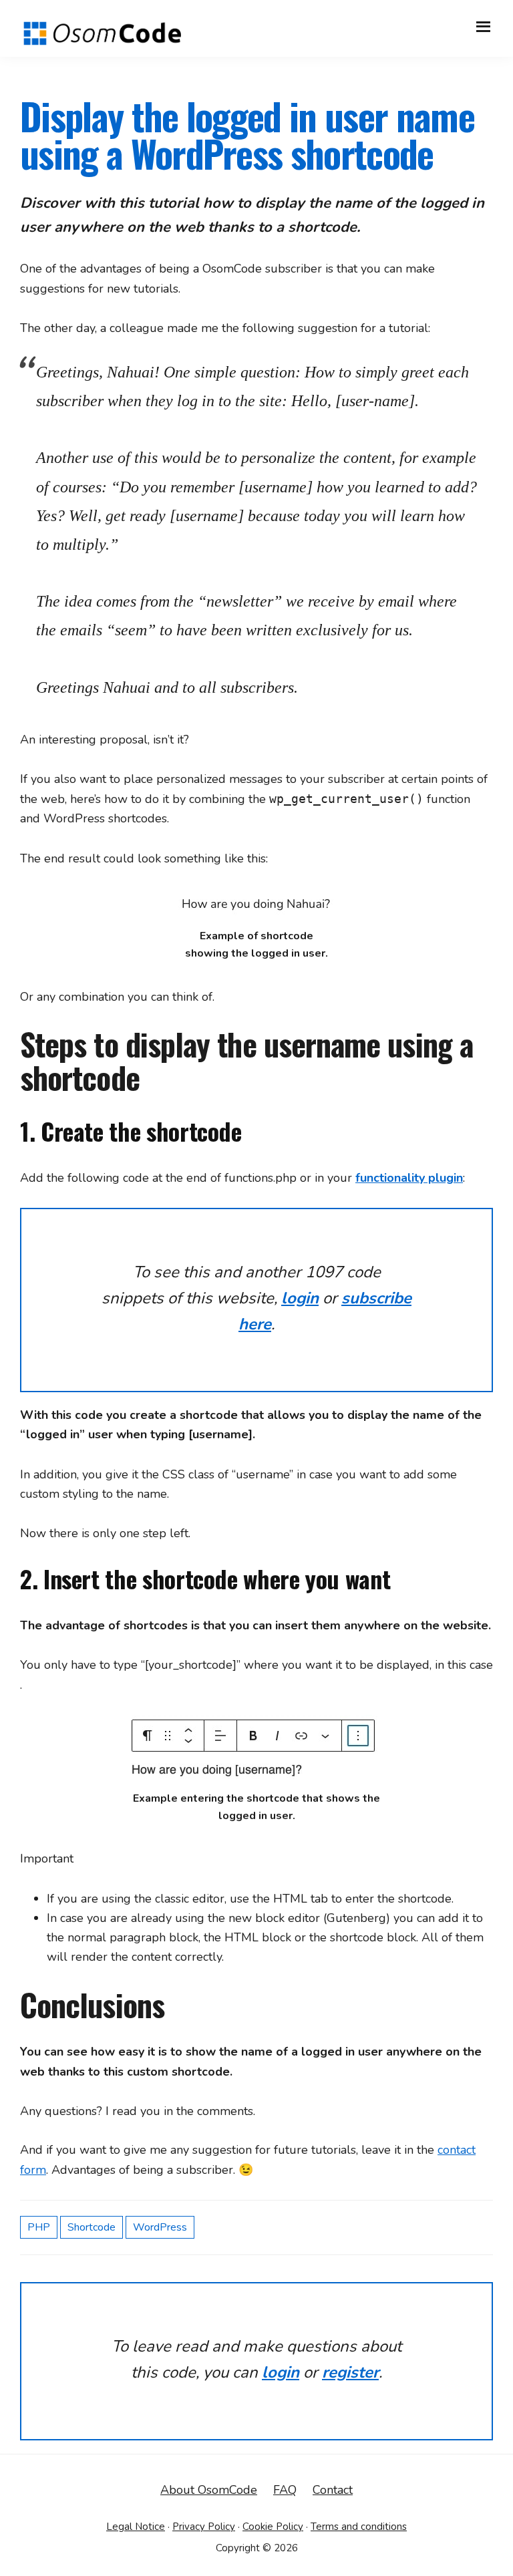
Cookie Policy (273, 2527)
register (350, 2372)
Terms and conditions (359, 2527)
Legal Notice (136, 2527)
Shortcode (92, 2227)
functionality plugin (409, 1178)
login (300, 1298)
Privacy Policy (204, 2527)
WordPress (160, 2227)
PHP (39, 2227)
